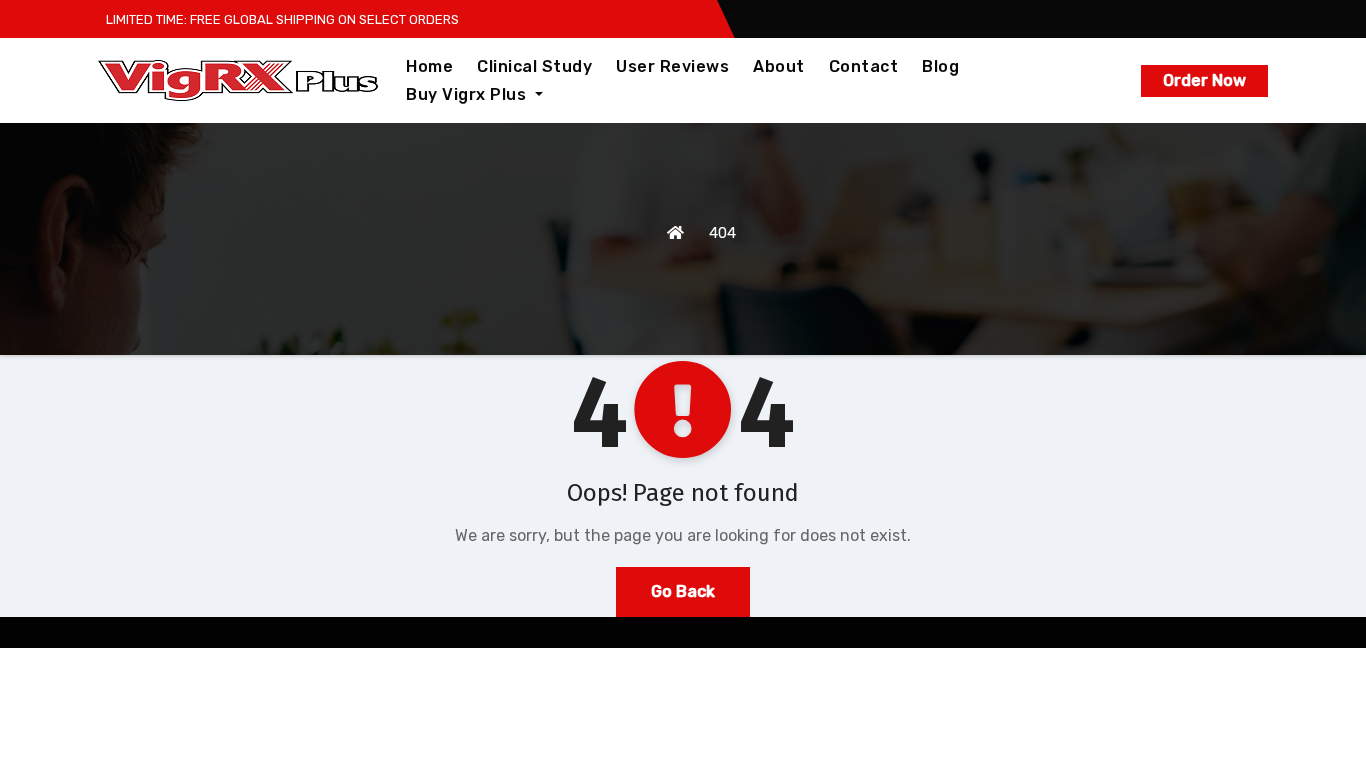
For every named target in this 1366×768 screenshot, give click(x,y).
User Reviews (672, 66)
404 (722, 233)
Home (429, 66)
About (779, 66)
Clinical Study (534, 66)
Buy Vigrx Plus (468, 94)
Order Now (1204, 80)
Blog (940, 66)
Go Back (683, 591)
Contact (864, 66)
